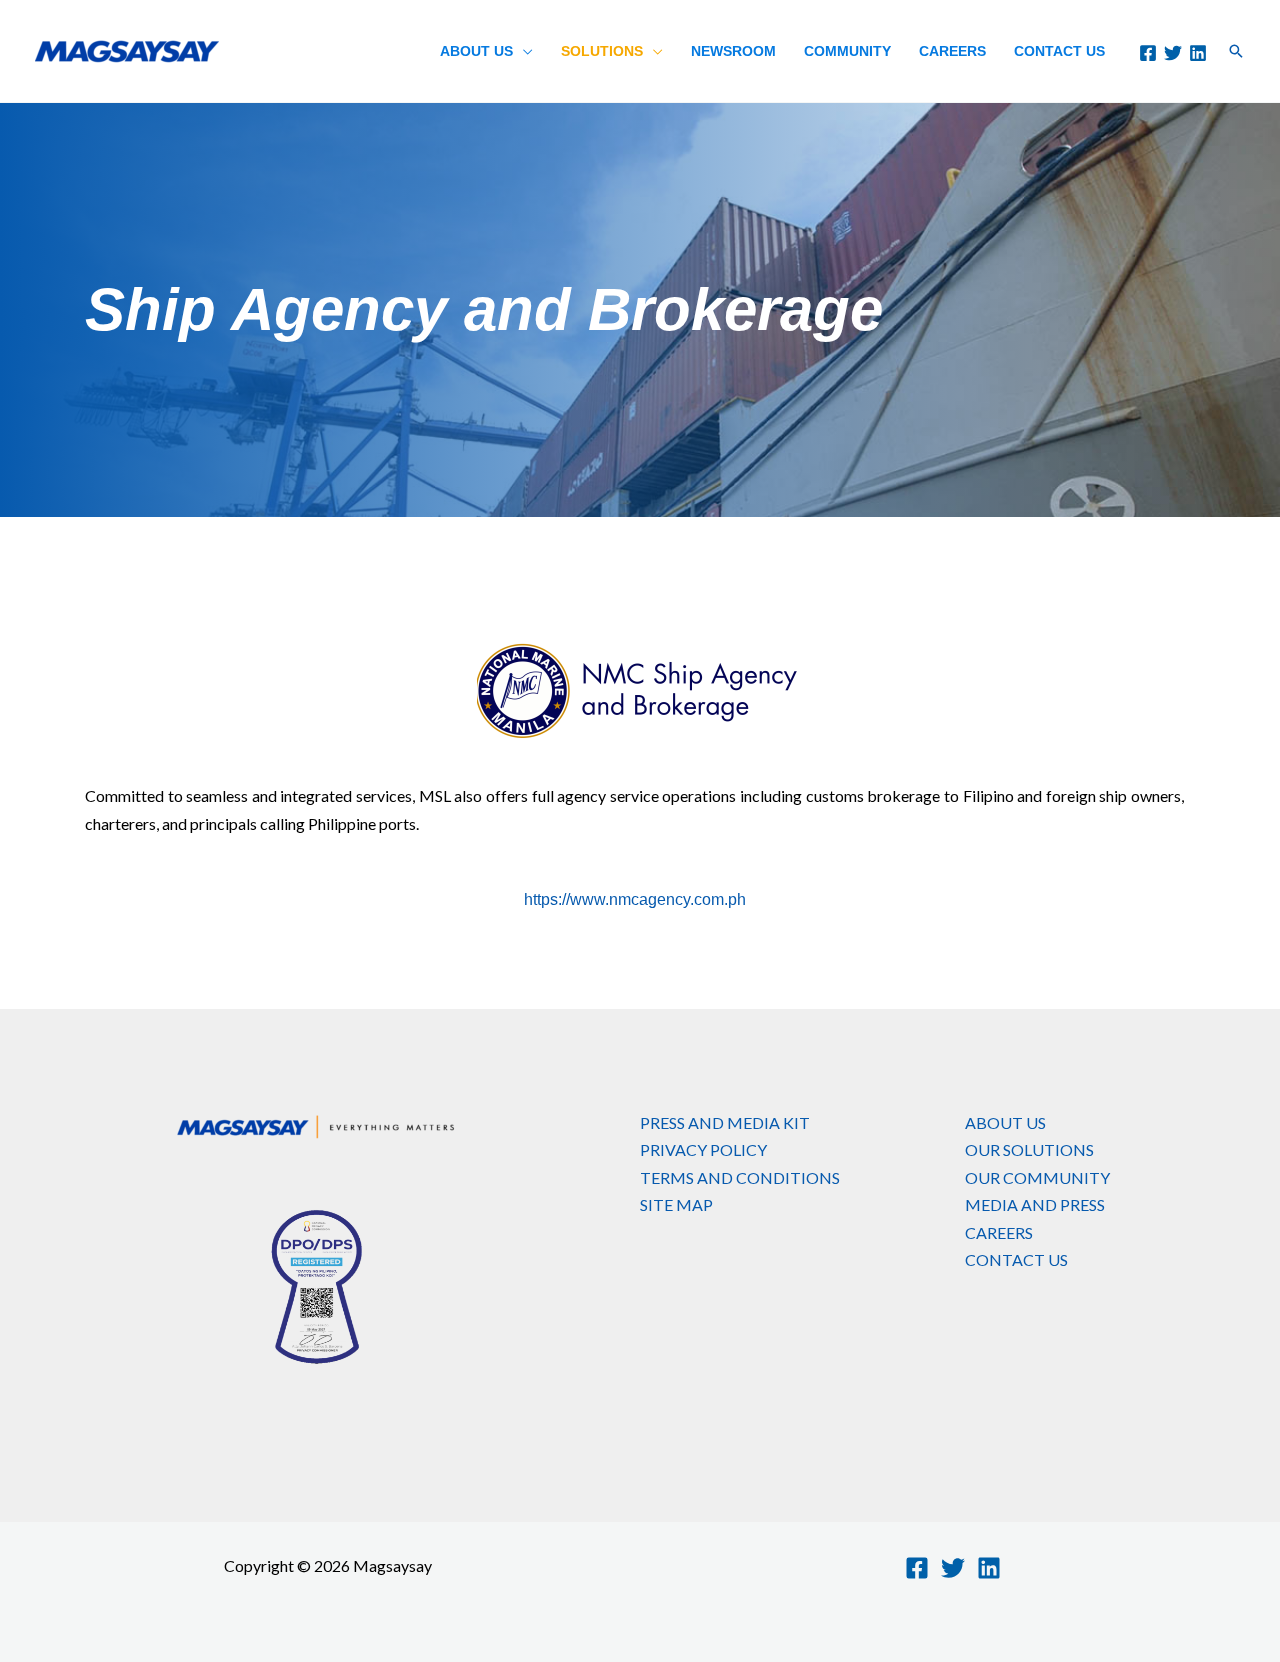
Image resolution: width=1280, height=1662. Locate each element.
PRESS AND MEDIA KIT (725, 1122)
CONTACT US (1059, 51)
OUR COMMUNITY (1037, 1177)
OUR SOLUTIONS (1029, 1149)
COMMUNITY (847, 51)
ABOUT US (476, 51)
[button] (1236, 51)
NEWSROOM (733, 51)
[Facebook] (1148, 53)
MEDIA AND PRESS (1035, 1204)
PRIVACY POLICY (703, 1149)
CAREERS (952, 51)
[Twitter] (1173, 53)
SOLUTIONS (602, 51)
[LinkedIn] (1198, 53)
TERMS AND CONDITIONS (740, 1177)
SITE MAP (676, 1204)
